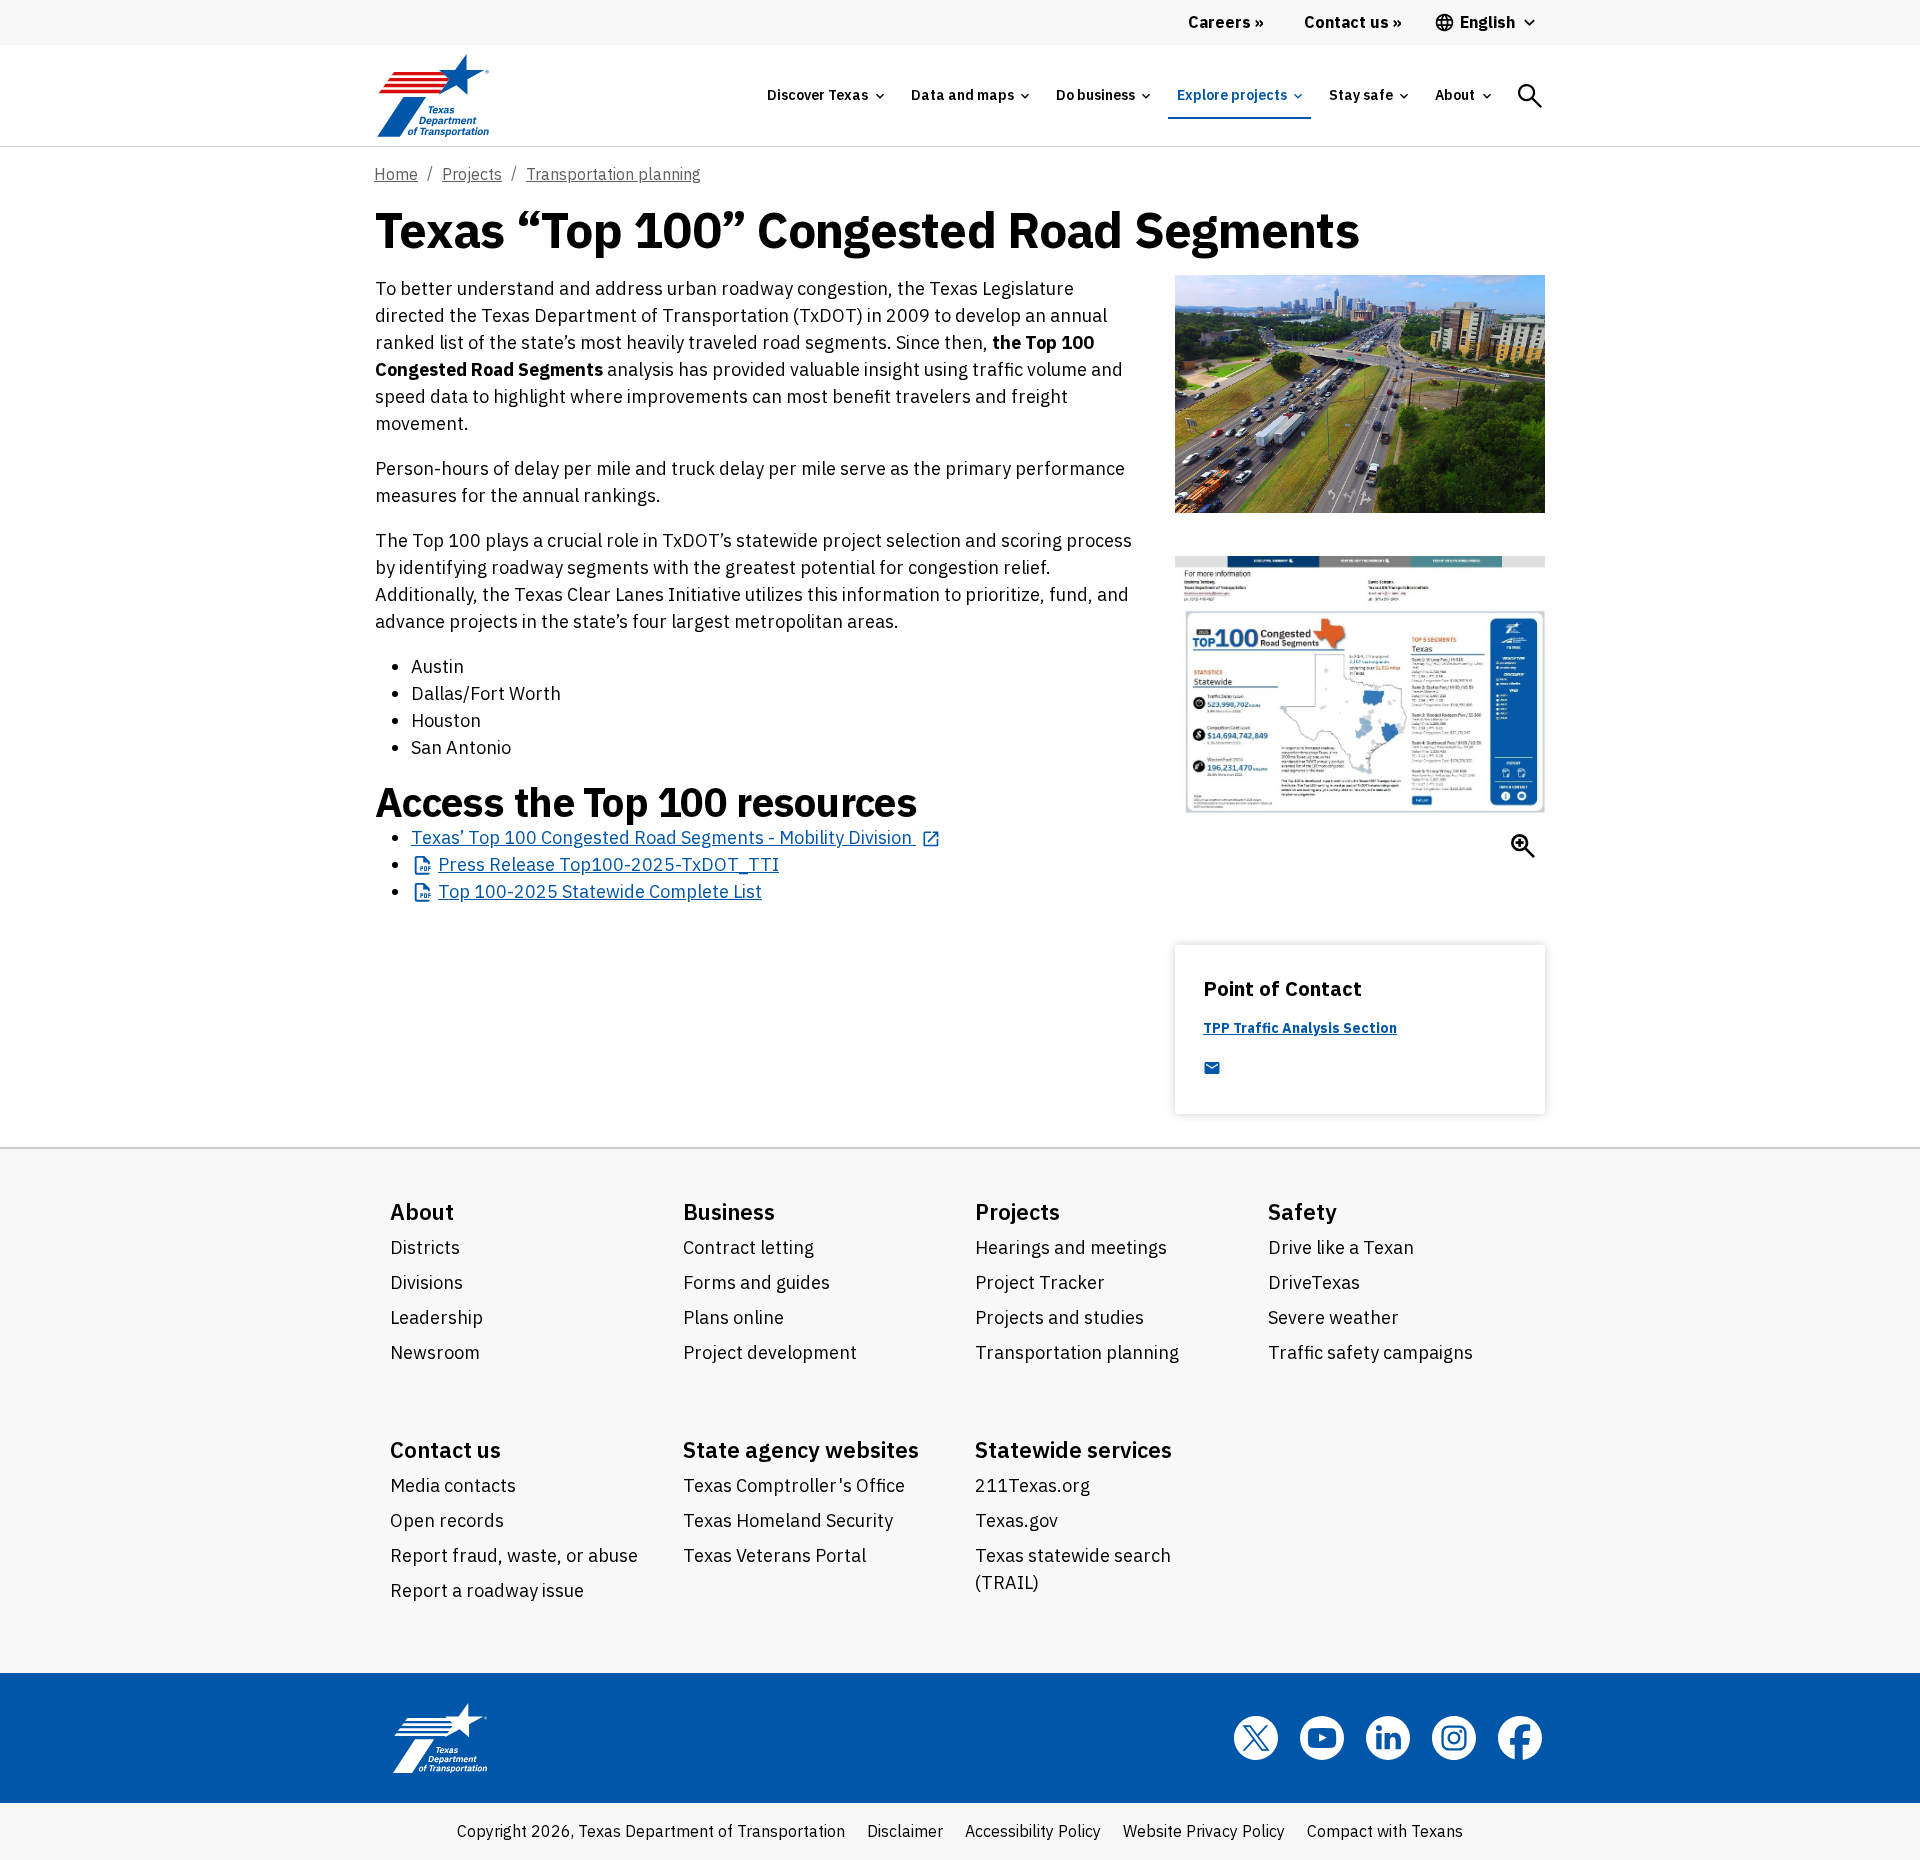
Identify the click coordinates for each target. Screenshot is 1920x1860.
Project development (770, 1352)
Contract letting (748, 1247)
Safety (1302, 1211)
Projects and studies (1059, 1317)
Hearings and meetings (1071, 1247)
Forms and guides (756, 1282)
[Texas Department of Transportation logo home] (432, 95)
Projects (472, 174)
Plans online (733, 1317)
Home (396, 174)
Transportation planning (613, 174)
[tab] (825, 95)
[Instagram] (1454, 1738)
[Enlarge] (1523, 846)
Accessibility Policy (1033, 1831)
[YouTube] (1322, 1738)
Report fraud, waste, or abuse (514, 1555)
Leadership (436, 1317)
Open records (447, 1520)
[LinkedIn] (1388, 1738)
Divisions (426, 1282)
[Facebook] (1520, 1738)
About (422, 1211)
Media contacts (453, 1485)
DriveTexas (1314, 1282)
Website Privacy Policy (1204, 1831)
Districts (425, 1247)
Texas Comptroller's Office (794, 1485)
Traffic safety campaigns (1370, 1352)
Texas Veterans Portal (774, 1555)
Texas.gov (1016, 1520)
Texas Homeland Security (788, 1520)
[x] (1256, 1738)
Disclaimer (905, 1831)
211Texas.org (1032, 1485)
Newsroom (435, 1352)
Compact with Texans (1385, 1831)
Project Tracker (1040, 1282)
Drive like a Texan (1341, 1247)
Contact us (445, 1449)
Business (729, 1211)
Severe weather (1333, 1317)
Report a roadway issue (487, 1590)
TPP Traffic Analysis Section (1300, 1028)
